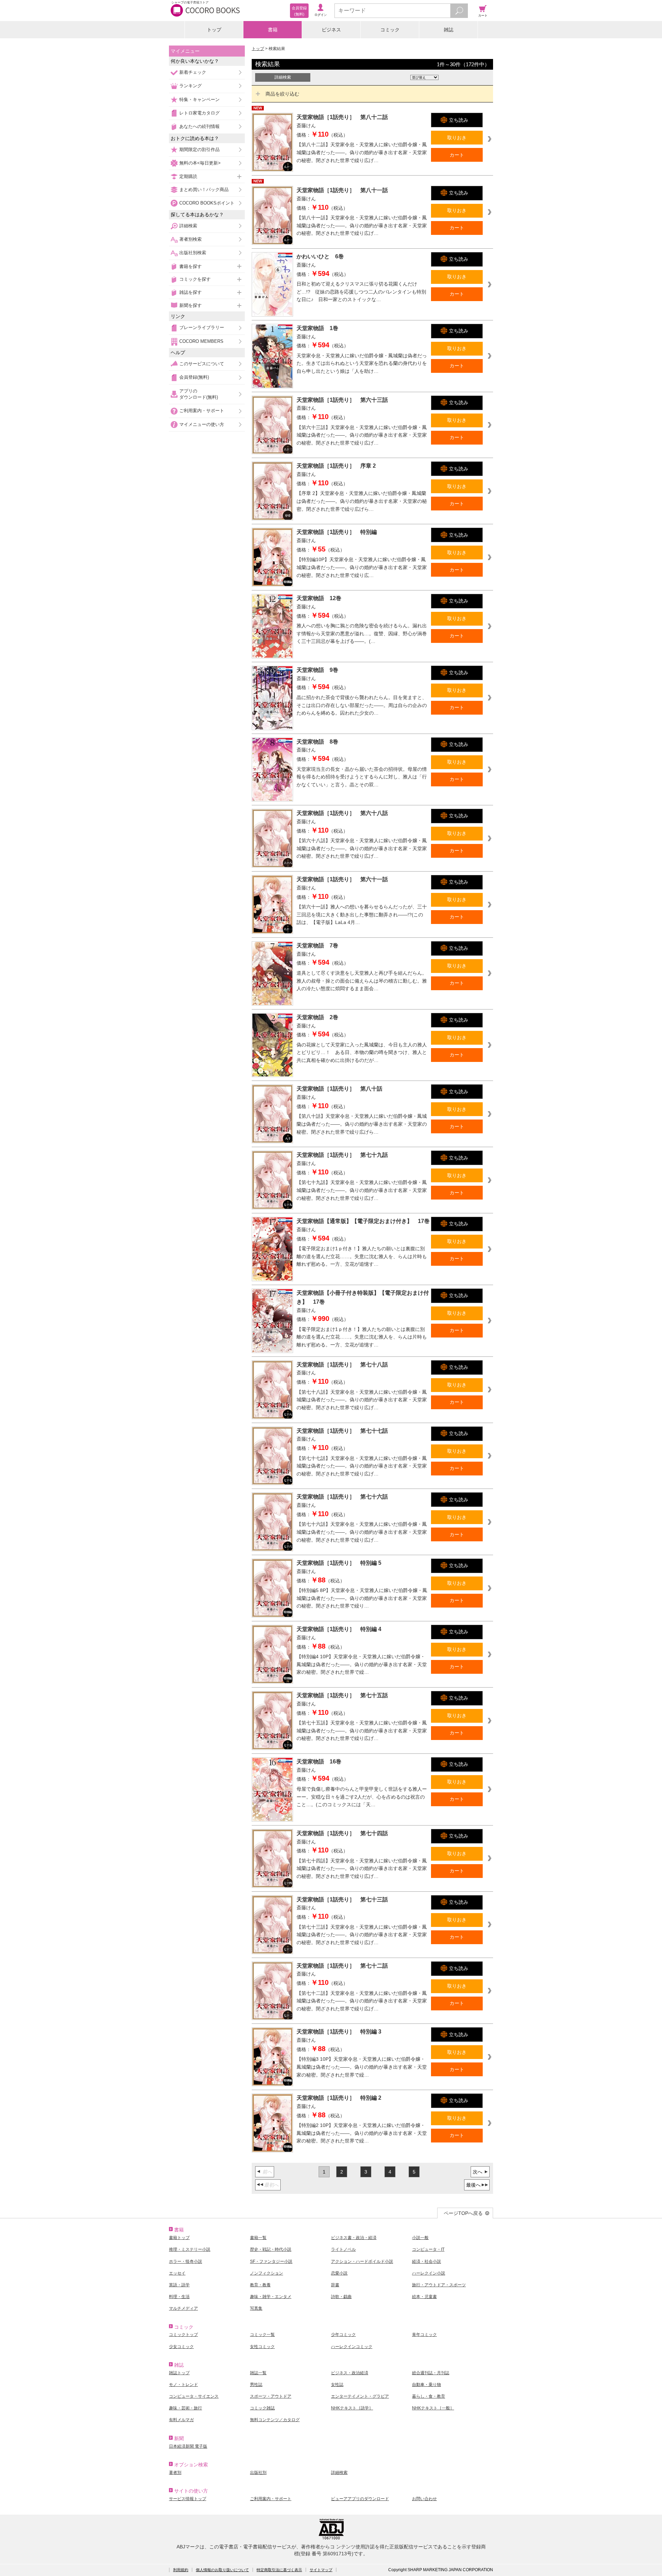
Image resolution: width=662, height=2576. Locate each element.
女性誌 (337, 2385)
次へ (478, 2172)
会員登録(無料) (194, 377)
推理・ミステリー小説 (190, 2249)
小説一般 (420, 2238)
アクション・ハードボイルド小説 (362, 2261)
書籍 (273, 30)
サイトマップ (321, 2570)
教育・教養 (260, 2285)
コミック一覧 (262, 2335)
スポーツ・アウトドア (271, 2396)
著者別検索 (190, 239)
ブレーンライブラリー (202, 327)
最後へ (473, 2185)
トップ (214, 30)
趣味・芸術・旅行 (185, 2408)
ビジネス (331, 30)
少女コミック (181, 2347)
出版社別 (258, 2473)
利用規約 (181, 2570)
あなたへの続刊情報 (199, 126)
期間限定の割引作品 (199, 150)
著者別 (175, 2473)
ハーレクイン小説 (429, 2273)
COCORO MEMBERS (201, 341)
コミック (390, 30)
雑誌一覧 (258, 2373)
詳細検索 (188, 226)
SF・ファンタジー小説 (271, 2261)
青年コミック (424, 2335)
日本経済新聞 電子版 (188, 2446)
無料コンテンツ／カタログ (275, 2420)
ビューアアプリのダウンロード (360, 2499)
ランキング (190, 86)
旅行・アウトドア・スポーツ (439, 2285)
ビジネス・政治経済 (350, 2373)
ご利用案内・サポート (202, 411)
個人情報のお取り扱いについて (222, 2570)
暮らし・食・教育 (429, 2396)
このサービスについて (202, 364)
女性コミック (262, 2347)
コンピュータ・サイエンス (194, 2396)
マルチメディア (183, 2308)
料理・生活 (179, 2297)
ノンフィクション (267, 2273)
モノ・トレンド (183, 2385)
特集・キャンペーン (199, 100)
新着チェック (193, 72)
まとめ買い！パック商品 (204, 190)
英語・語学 (179, 2285)
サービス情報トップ (188, 2499)
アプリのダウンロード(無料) (199, 394)
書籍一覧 (258, 2238)
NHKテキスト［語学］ (352, 2408)
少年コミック (343, 2335)
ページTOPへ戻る (463, 2213)
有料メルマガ (181, 2420)
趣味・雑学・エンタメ (271, 2297)
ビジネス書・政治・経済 (354, 2238)
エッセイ (177, 2273)
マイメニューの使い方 (202, 424)
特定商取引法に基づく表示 (279, 2570)
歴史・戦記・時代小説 (271, 2249)
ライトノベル (343, 2249)
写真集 (256, 2308)
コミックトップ (183, 2335)
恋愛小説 (339, 2273)
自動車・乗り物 (427, 2385)
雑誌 (449, 30)
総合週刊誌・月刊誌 (431, 2373)
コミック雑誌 (262, 2408)
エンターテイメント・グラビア (360, 2396)
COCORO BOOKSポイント (207, 203)
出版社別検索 (193, 253)
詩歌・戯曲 (341, 2297)
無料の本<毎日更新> (200, 163)
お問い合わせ (424, 2499)
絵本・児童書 (424, 2297)
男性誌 (256, 2385)
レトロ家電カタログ (199, 113)
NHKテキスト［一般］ (433, 2408)
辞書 (335, 2285)
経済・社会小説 (427, 2261)
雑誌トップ (179, 2373)
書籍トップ (179, 2238)
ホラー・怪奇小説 (185, 2261)
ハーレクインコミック (352, 2347)
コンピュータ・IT (428, 2249)
